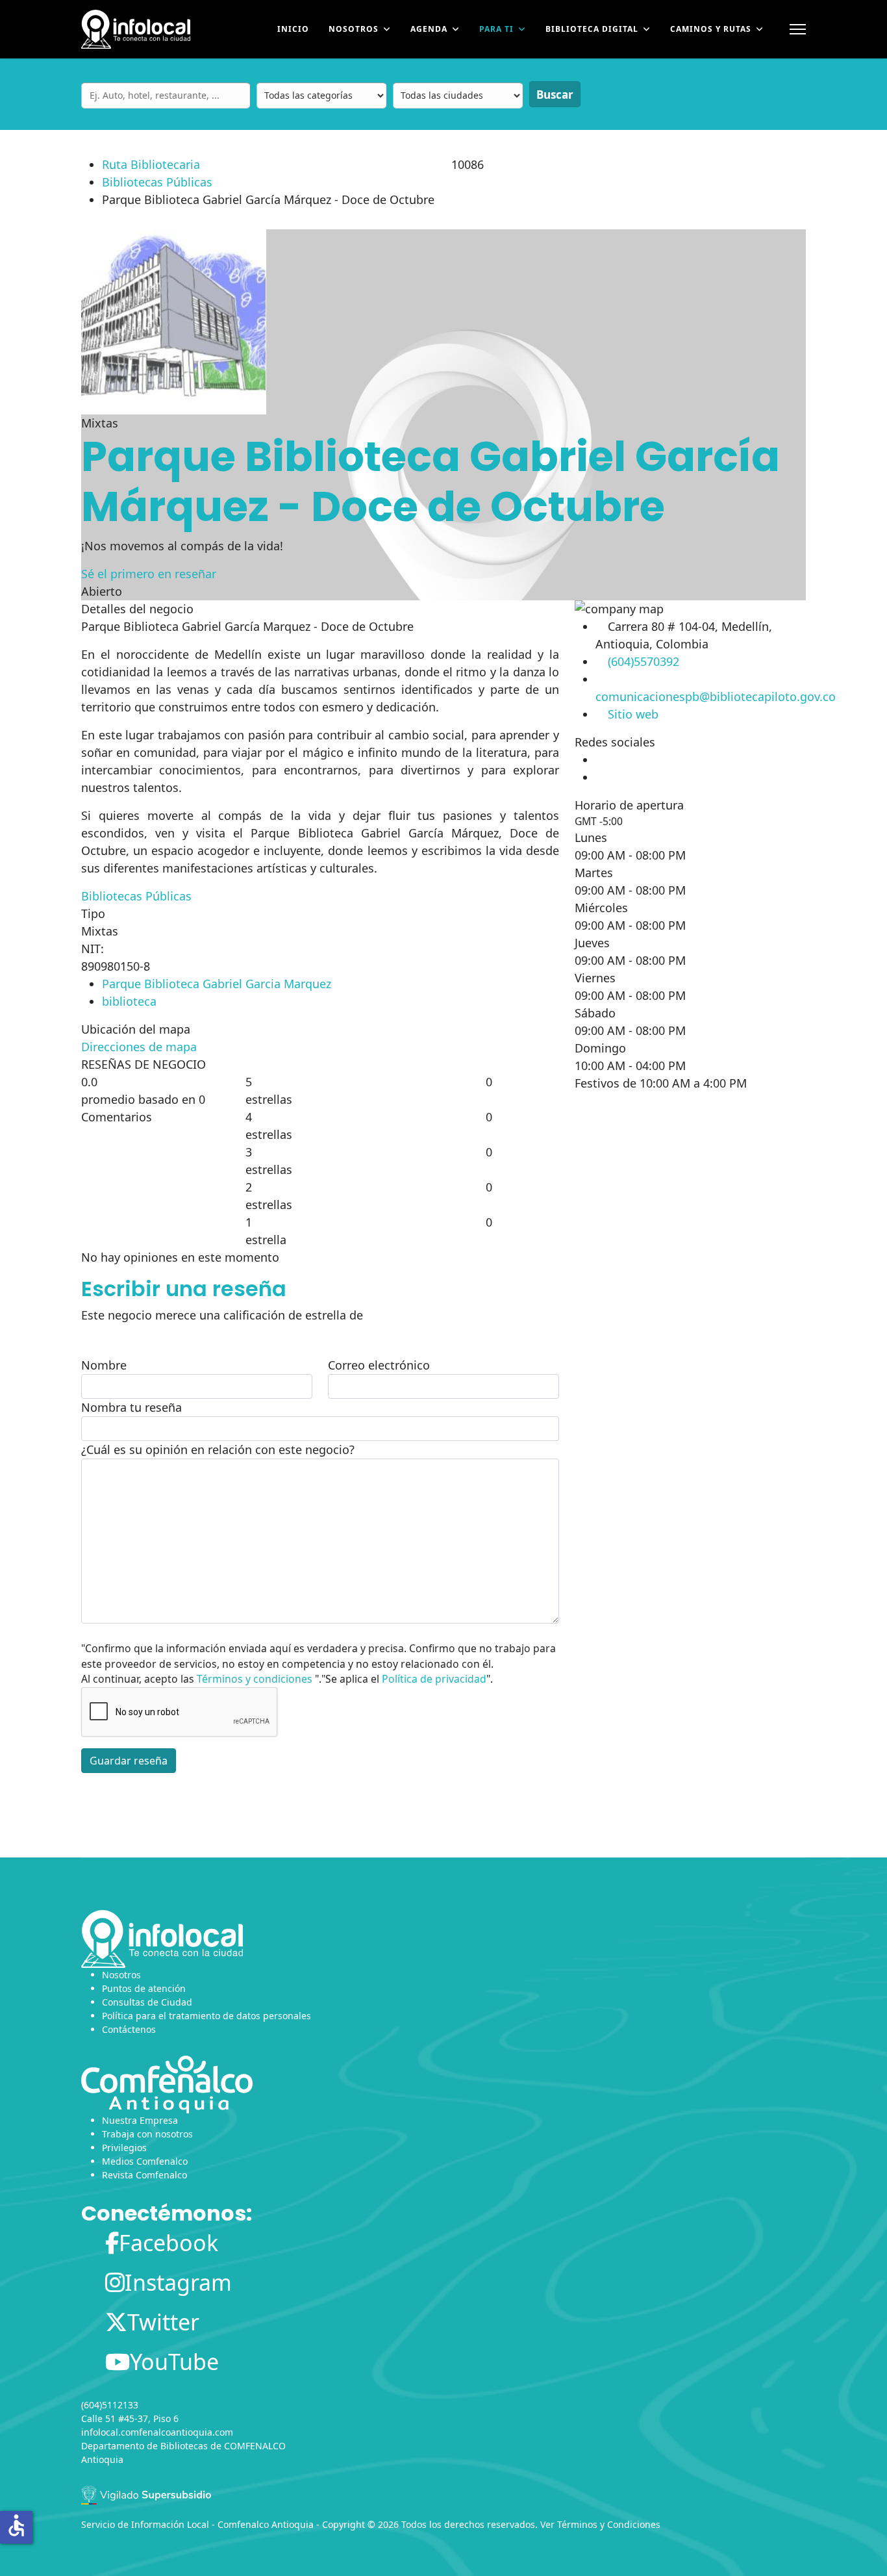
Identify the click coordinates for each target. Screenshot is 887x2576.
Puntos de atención (144, 1988)
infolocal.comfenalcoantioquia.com (157, 2432)
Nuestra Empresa (140, 2120)
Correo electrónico (379, 1365)
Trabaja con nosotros (147, 2134)
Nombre (104, 1365)
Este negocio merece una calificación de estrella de (222, 1315)
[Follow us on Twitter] (596, 777)
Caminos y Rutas (711, 29)
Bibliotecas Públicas (157, 182)
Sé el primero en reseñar (149, 574)
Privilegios (124, 2148)
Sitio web (633, 714)
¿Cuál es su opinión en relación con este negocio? (218, 1449)
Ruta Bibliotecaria (151, 164)
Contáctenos (129, 2029)
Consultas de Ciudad (147, 2002)
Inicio (293, 29)
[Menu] (798, 29)
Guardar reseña (129, 1761)
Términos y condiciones (255, 1679)
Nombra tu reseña (131, 1407)
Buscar (555, 95)
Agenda (429, 29)
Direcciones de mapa (139, 1047)
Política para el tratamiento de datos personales (206, 2016)
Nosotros (354, 29)
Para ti (496, 29)
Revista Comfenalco (144, 2175)
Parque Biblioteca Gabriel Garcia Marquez (217, 984)
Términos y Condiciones (609, 2524)
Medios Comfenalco (145, 2161)
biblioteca (129, 1001)
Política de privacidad (434, 1679)
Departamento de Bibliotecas (144, 2446)
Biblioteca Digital (592, 29)
